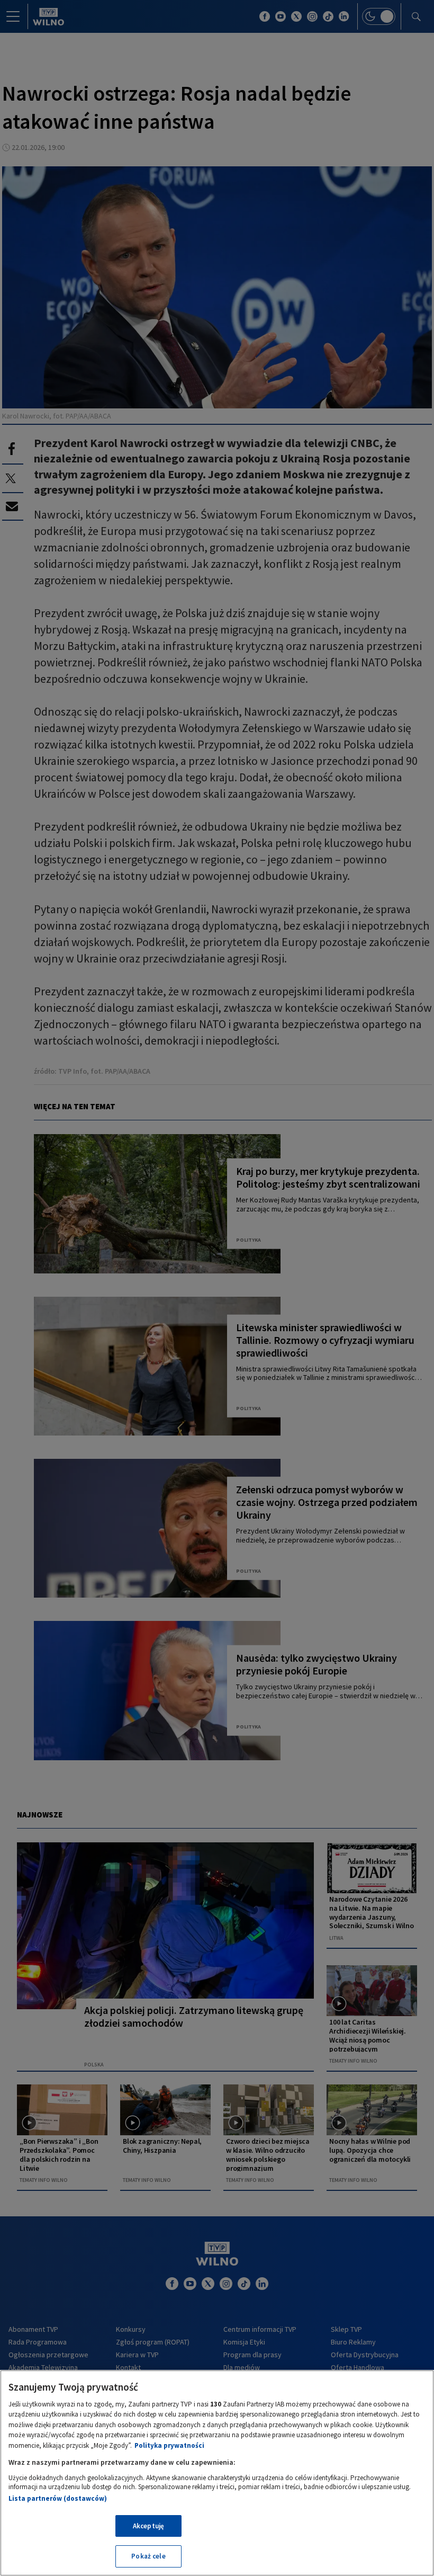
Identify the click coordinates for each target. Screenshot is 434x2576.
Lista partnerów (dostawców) (58, 2498)
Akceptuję (148, 2526)
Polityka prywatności (169, 2445)
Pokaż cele (148, 2556)
